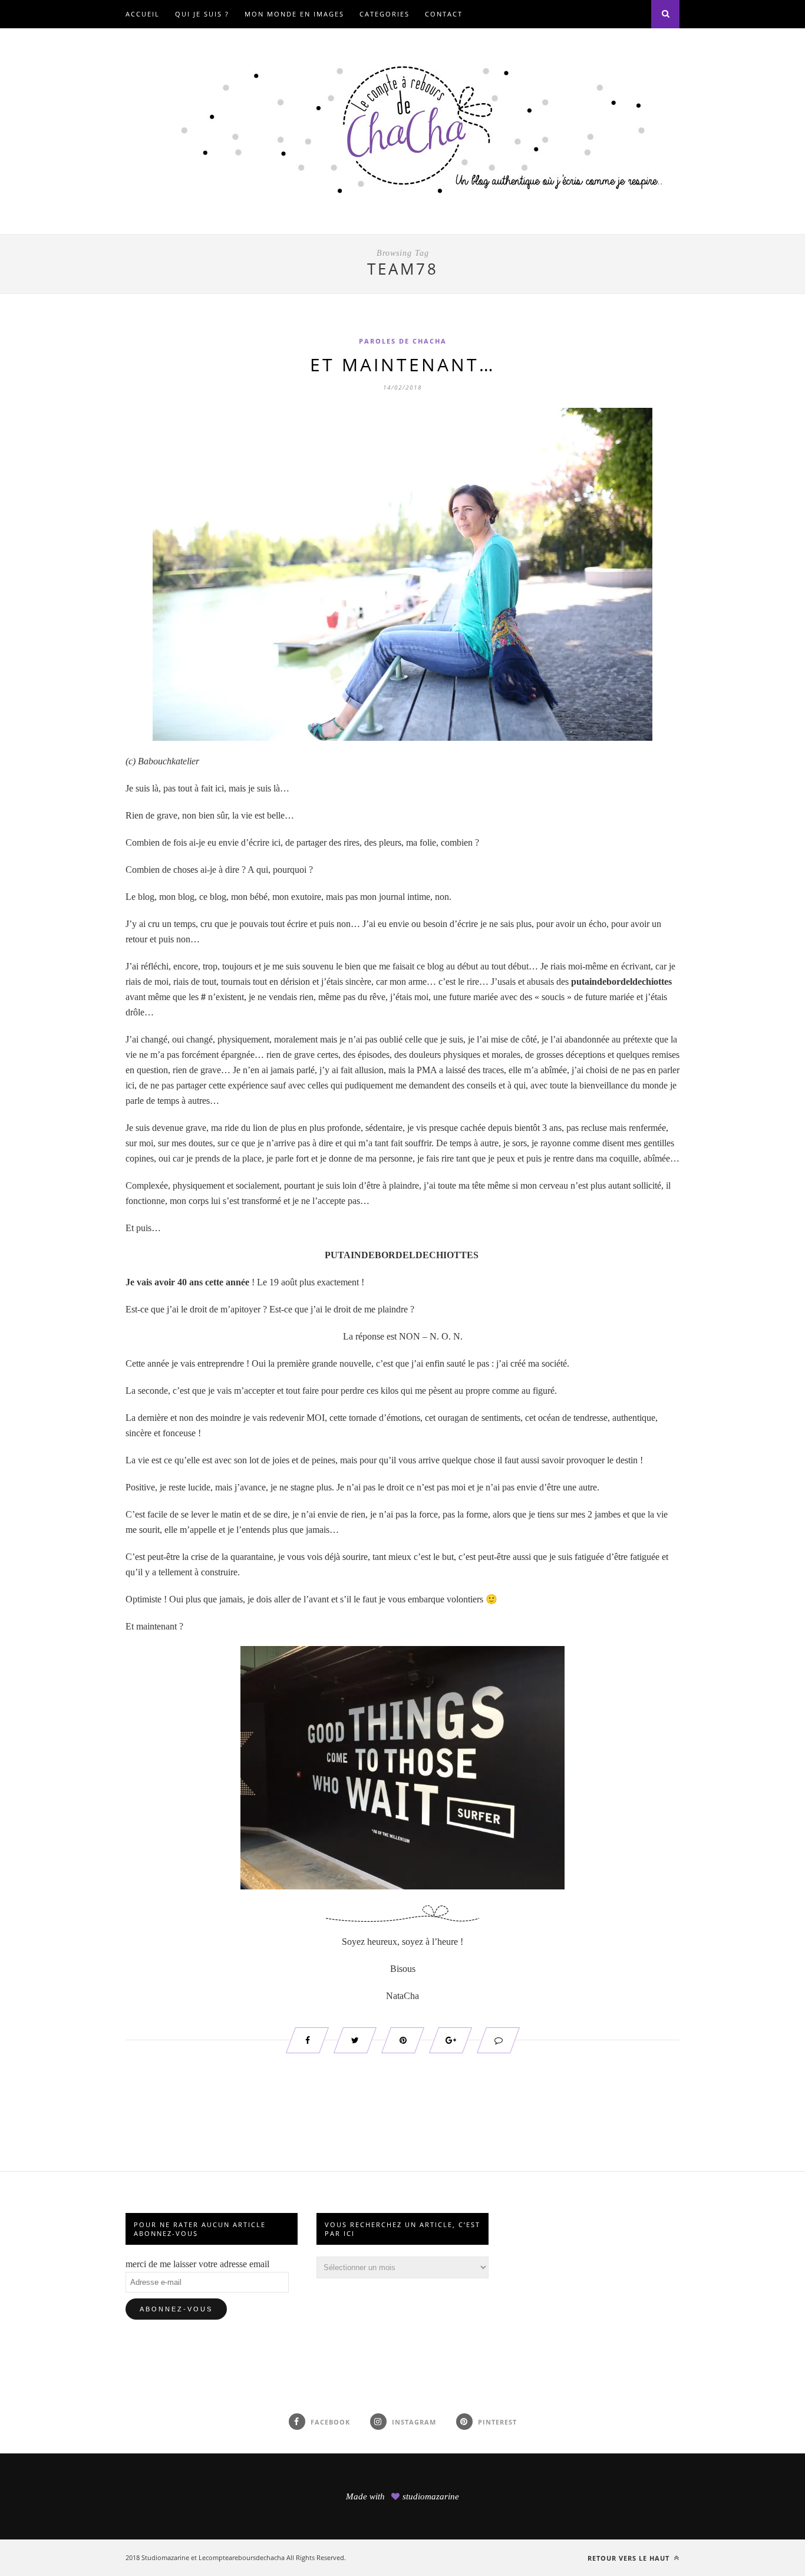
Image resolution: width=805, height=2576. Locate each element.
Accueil (143, 14)
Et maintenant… (403, 365)
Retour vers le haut (630, 2558)
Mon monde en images (294, 14)
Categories (385, 14)
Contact (444, 14)
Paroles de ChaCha (403, 341)
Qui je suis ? (202, 14)
